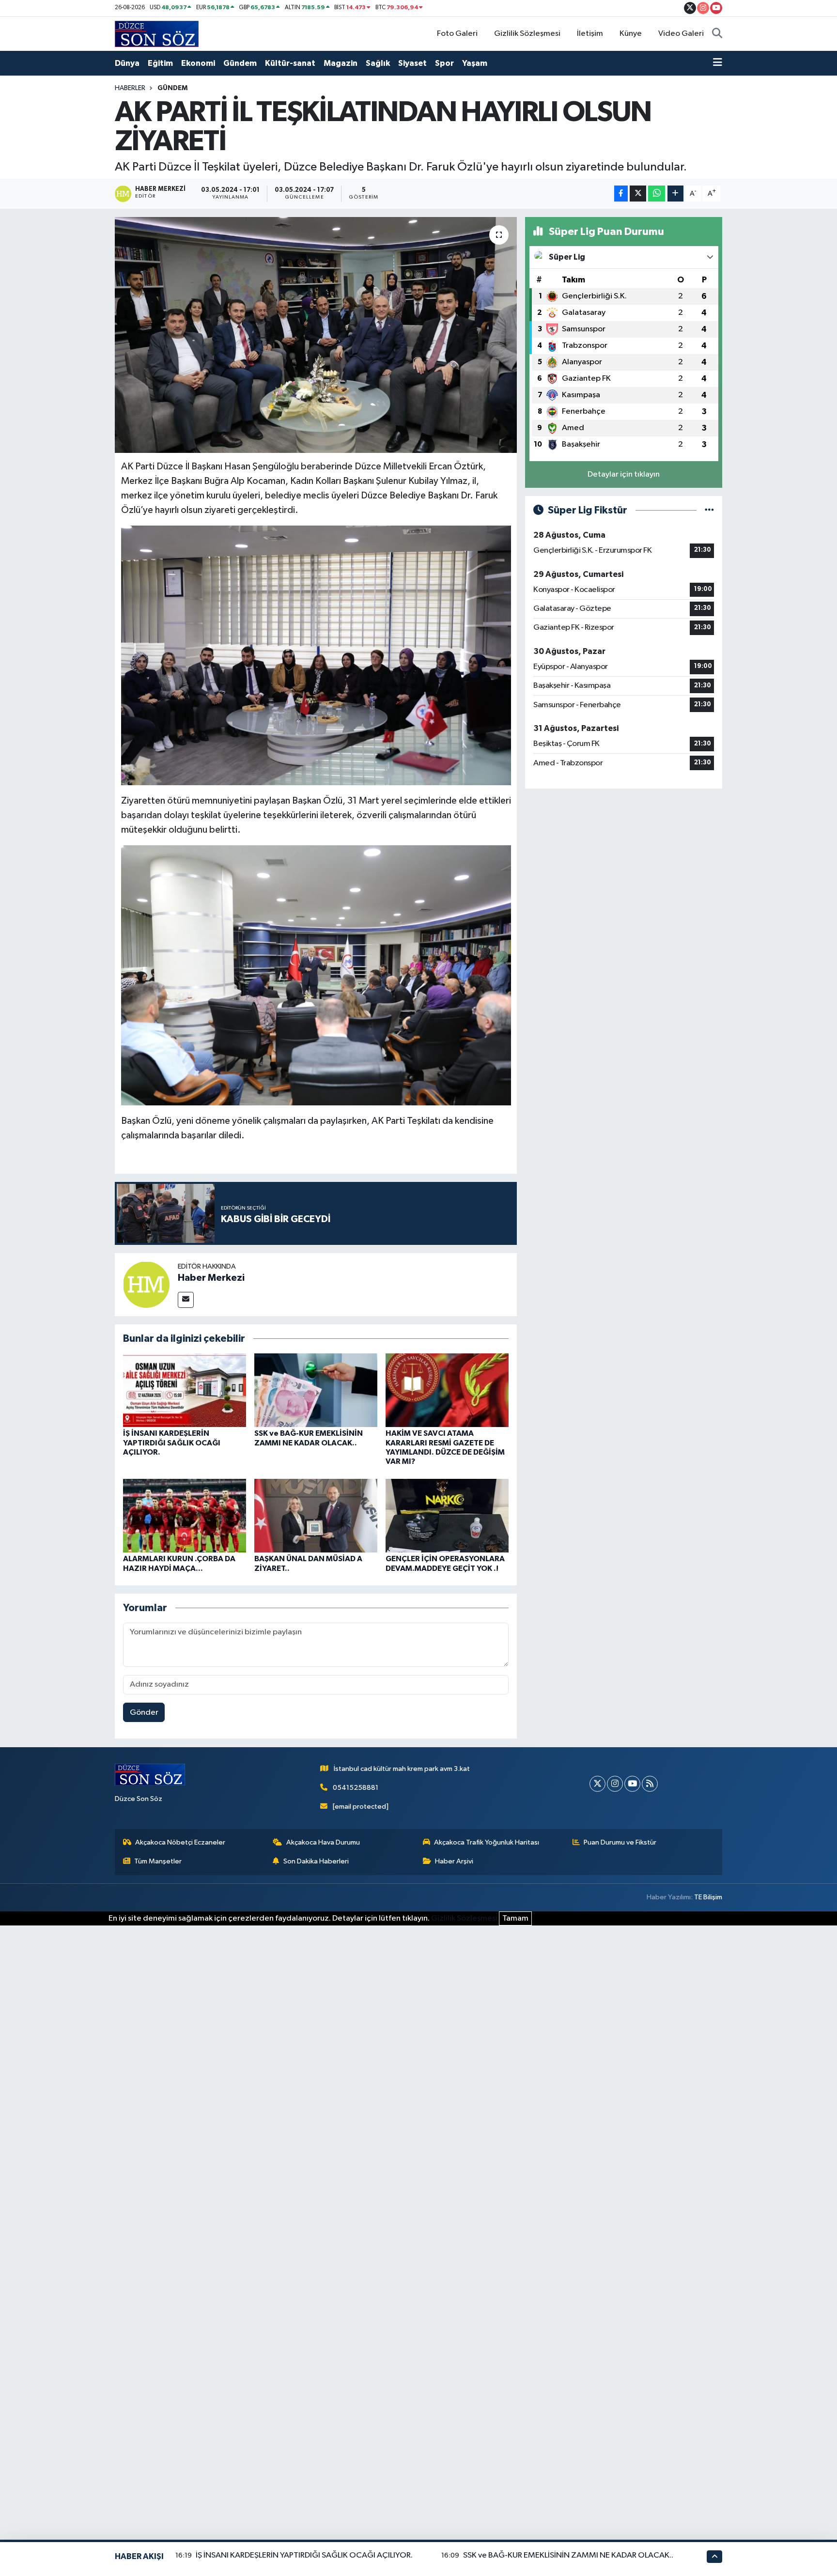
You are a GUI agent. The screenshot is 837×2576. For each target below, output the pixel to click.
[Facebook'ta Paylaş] (621, 194)
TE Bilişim (708, 1897)
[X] (597, 1784)
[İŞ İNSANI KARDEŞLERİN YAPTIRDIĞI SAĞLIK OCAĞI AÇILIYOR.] (185, 1390)
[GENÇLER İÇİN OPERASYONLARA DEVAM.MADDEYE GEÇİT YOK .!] (447, 1515)
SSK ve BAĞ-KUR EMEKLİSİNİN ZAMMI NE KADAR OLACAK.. (568, 2555)
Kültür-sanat (290, 63)
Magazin (341, 63)
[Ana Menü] (718, 63)
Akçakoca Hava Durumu (323, 1842)
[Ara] (717, 34)
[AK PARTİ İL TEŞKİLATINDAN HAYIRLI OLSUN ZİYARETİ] (316, 335)
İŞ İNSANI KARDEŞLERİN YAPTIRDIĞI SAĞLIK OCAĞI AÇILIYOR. (172, 1443)
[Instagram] (615, 1784)
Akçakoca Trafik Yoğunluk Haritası (487, 1842)
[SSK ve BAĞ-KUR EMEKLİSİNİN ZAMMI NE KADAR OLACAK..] (316, 1390)
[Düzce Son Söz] (157, 34)
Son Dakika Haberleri (316, 1861)
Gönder (144, 1713)
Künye (631, 34)
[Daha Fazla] (675, 194)
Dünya (127, 63)
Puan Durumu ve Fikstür (620, 1842)
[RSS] (650, 1784)
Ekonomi (198, 63)
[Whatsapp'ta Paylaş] (657, 194)
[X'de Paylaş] (638, 194)
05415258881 (356, 1788)
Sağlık (378, 63)
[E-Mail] (186, 1300)
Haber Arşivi (454, 1861)
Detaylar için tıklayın (624, 474)
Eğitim (160, 63)
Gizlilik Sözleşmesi (527, 34)
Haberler (130, 88)
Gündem (240, 63)
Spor (444, 63)
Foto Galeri (457, 34)
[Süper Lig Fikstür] (709, 510)
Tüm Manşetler (158, 1861)
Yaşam (475, 63)
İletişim (590, 34)
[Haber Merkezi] (146, 1284)
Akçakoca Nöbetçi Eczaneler (180, 1842)
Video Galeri (681, 34)
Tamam (515, 1918)
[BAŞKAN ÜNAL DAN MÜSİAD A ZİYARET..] (316, 1515)
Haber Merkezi (211, 1278)
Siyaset (412, 63)
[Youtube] (632, 1784)
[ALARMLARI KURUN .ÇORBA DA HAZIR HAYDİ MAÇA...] (185, 1515)
